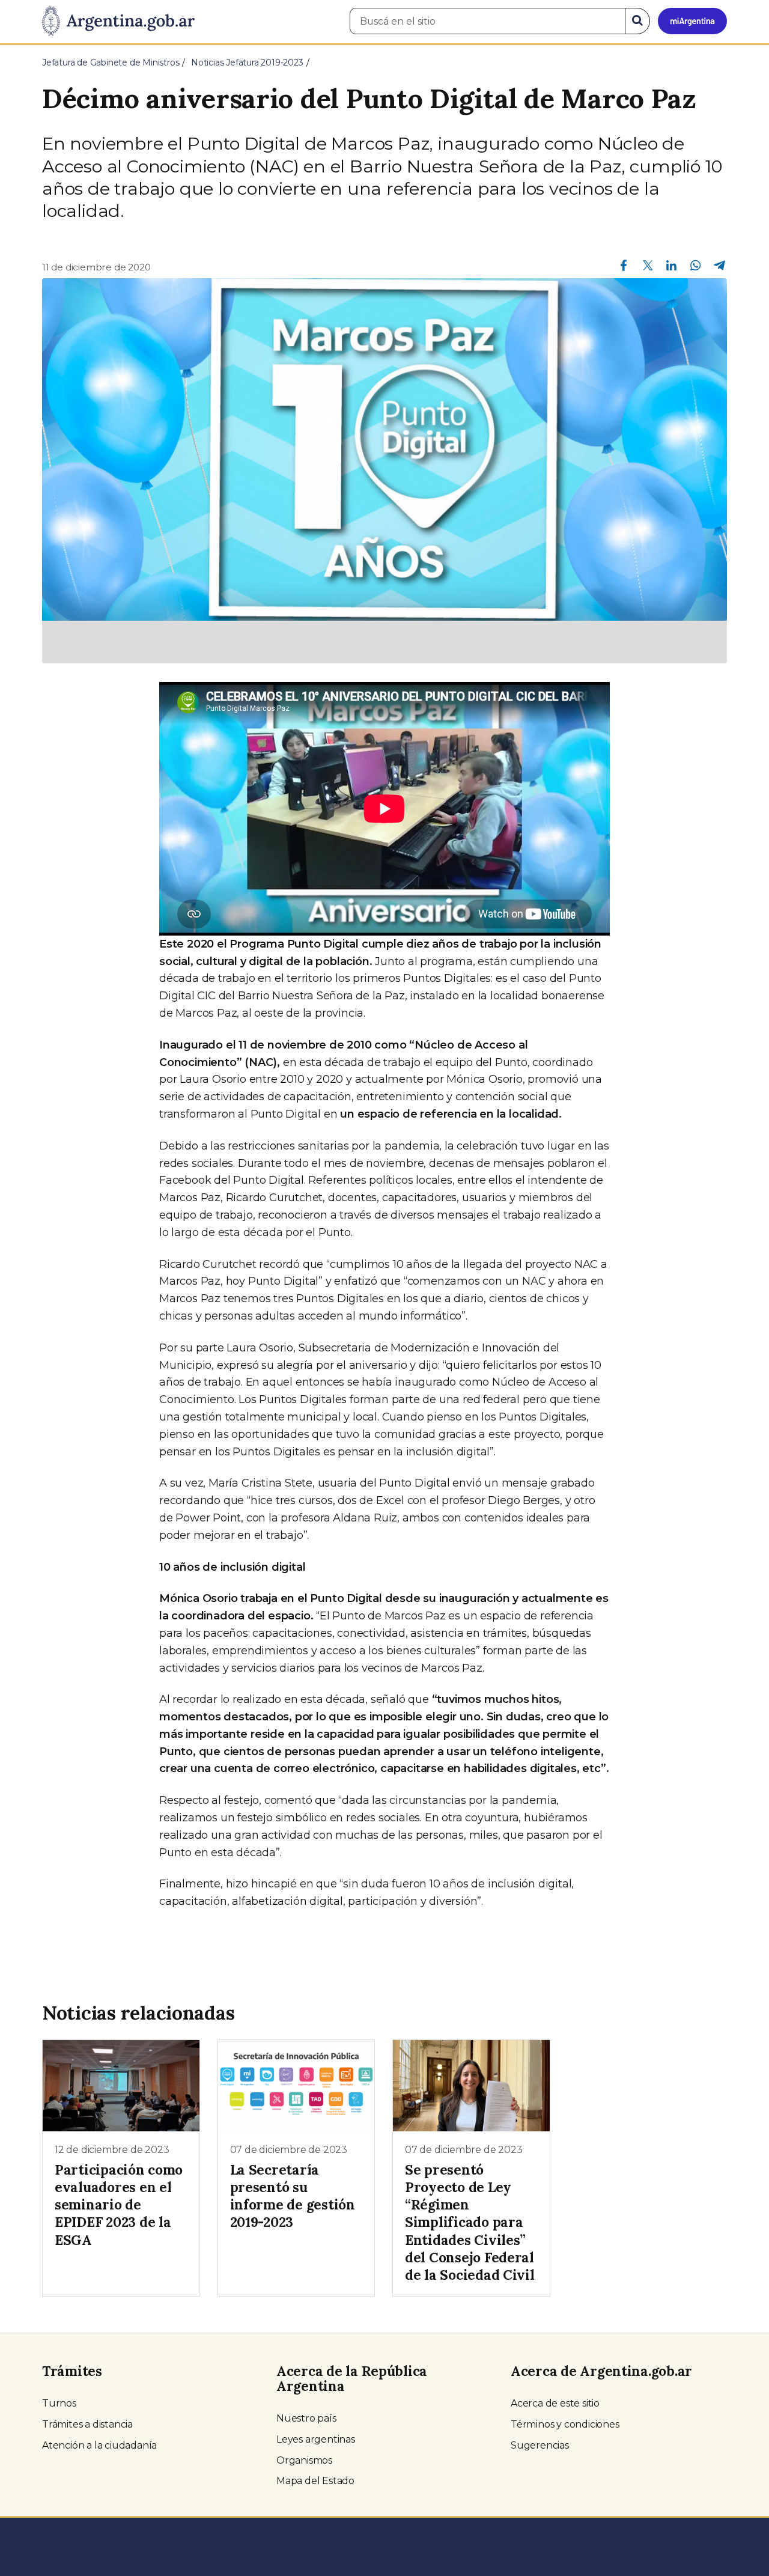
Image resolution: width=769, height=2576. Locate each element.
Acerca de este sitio (555, 2403)
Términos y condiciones (565, 2424)
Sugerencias (540, 2445)
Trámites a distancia (87, 2424)
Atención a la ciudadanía (99, 2445)
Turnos (59, 2403)
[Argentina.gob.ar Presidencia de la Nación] (118, 22)
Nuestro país (306, 2418)
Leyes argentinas (316, 2439)
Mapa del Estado (315, 2481)
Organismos (304, 2460)
